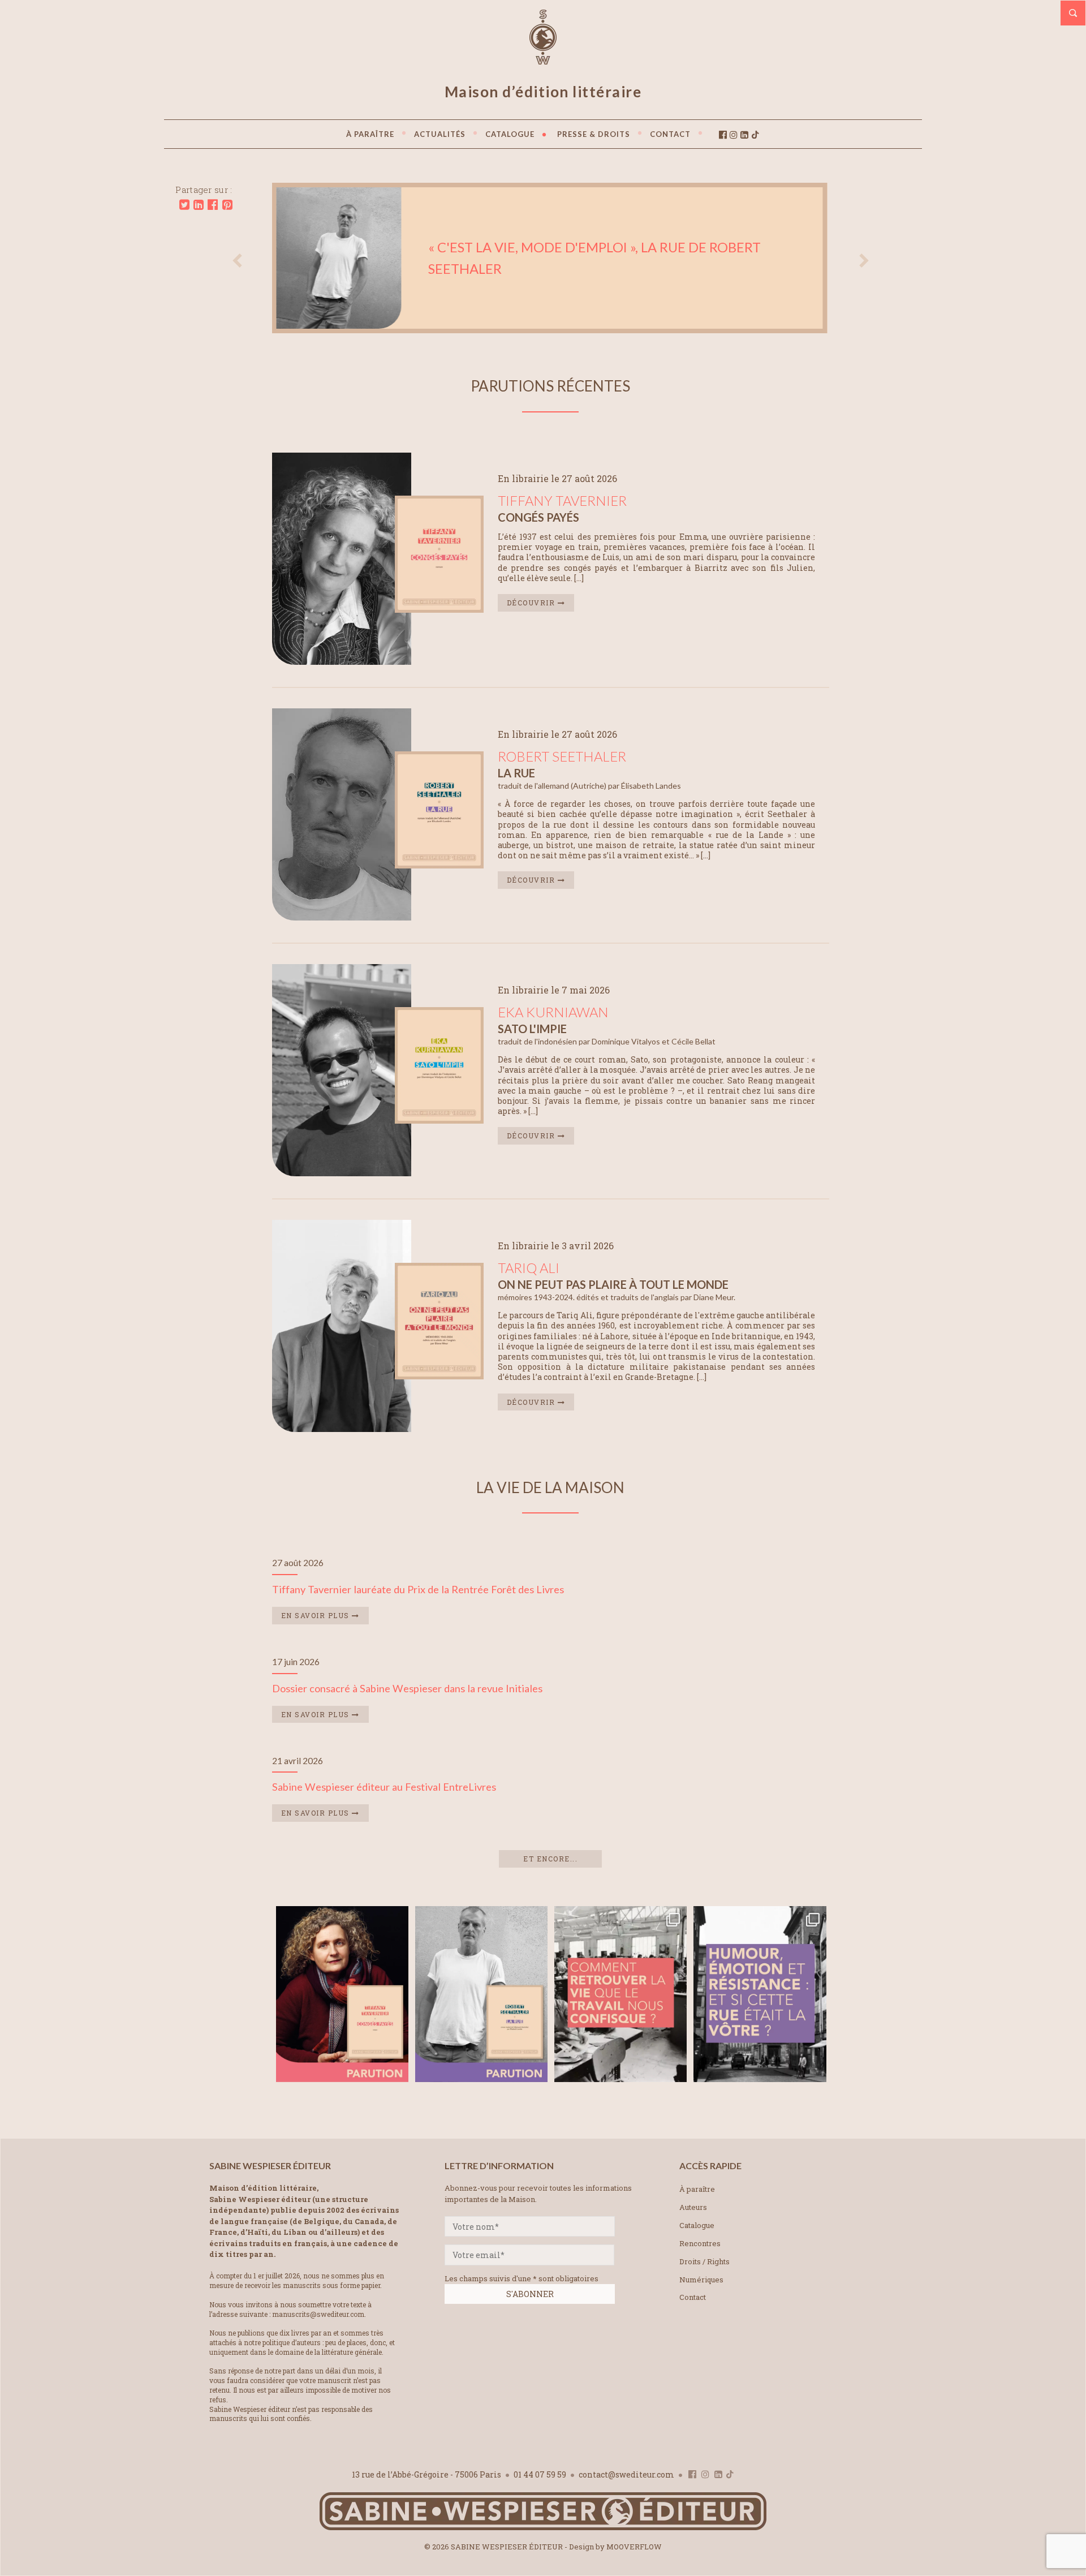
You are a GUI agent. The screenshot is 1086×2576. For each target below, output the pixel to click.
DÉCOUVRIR (532, 603)
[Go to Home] (543, 2528)
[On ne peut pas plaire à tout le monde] (439, 1376)
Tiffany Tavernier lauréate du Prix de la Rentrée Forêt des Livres (418, 1589)
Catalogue (697, 2225)
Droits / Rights (704, 2261)
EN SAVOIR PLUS (317, 1615)
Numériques (701, 2280)
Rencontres (700, 2243)
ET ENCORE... (550, 1859)
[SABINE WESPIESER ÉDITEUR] (543, 59)
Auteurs (693, 2207)
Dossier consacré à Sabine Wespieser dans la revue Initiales (407, 1688)
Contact (693, 2297)
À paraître (697, 2189)
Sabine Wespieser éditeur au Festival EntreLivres (384, 1787)
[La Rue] (439, 865)
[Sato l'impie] (439, 1120)
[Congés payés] (439, 609)
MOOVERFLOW (634, 2547)
